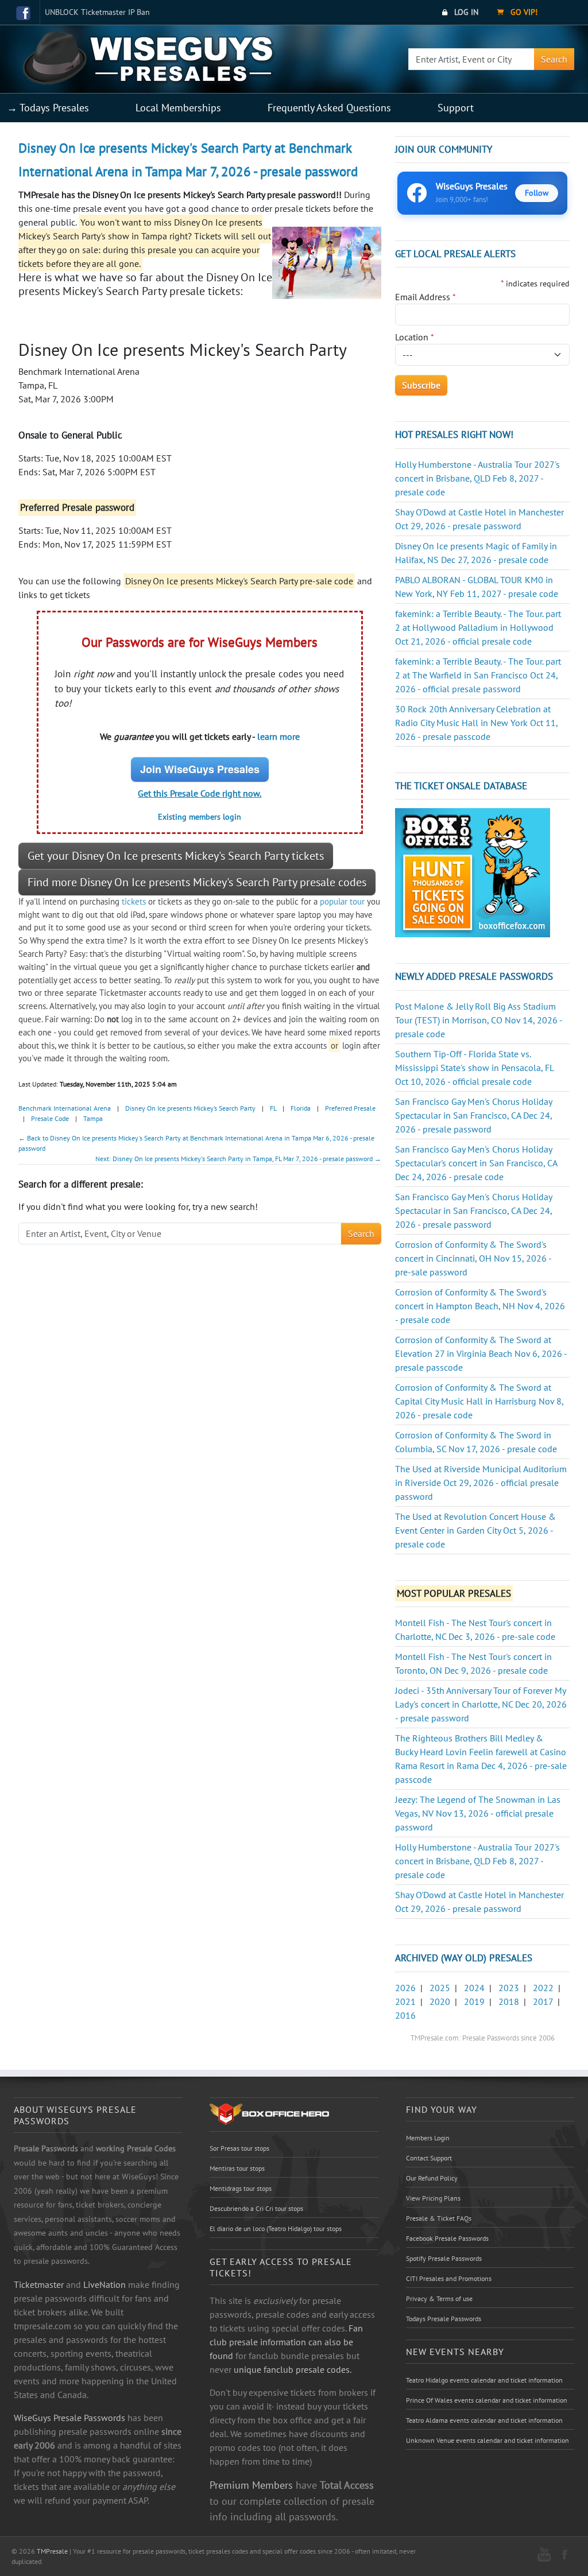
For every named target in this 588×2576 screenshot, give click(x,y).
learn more (278, 736)
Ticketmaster (39, 2284)
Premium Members (251, 2485)
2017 (543, 2001)
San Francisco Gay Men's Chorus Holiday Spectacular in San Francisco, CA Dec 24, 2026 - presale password (473, 1115)
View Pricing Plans (433, 2198)
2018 (509, 2001)
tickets (134, 901)
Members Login (428, 2138)
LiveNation (105, 2284)
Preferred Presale (350, 1108)
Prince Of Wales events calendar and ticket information (487, 2400)
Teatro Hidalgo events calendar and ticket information (484, 2380)
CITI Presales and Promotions (449, 2278)
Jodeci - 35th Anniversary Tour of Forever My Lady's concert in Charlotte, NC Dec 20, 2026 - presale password (481, 1704)
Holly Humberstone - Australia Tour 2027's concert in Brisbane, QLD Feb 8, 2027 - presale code (477, 478)
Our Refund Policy (432, 2178)
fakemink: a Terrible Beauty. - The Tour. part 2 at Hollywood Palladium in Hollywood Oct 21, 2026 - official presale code (478, 627)
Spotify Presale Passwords (444, 2258)
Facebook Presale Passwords (447, 2238)
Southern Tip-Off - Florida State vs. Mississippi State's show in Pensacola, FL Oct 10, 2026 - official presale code (474, 1068)
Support (456, 108)
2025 (440, 1988)
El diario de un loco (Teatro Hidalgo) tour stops (276, 2228)
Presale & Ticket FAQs (439, 2218)
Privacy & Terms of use (439, 2298)
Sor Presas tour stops (239, 2148)
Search (554, 59)
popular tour (342, 901)
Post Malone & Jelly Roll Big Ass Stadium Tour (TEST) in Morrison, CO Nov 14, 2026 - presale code (479, 1020)
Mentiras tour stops (237, 2168)
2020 (440, 2001)
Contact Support (429, 2158)
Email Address (425, 297)
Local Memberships (178, 108)
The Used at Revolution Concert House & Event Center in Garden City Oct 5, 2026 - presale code (475, 1530)
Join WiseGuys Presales (200, 769)
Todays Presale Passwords (444, 2319)
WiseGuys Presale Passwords (69, 2418)
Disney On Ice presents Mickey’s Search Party (190, 1108)
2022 (543, 1988)
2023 (509, 1988)
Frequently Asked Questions (329, 108)
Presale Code (50, 1118)
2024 (474, 1988)
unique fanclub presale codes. (293, 2369)
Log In (465, 12)
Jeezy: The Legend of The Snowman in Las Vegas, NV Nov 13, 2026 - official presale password (478, 1813)
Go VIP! (523, 12)
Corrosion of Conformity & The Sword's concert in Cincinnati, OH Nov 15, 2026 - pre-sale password (473, 1258)
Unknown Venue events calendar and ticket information (488, 2440)
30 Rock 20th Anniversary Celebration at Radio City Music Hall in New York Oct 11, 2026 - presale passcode (476, 723)
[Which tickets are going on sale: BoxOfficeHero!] (269, 2113)
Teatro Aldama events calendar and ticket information (484, 2420)
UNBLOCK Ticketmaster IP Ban (97, 12)
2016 (405, 2015)
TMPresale (52, 2551)
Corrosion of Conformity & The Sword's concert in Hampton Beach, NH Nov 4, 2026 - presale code (480, 1306)
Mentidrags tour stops (241, 2188)
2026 (405, 1988)
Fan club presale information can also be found (286, 2342)
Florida (301, 1108)
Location (415, 337)
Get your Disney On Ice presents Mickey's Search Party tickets (176, 856)
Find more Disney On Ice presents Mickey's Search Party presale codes (197, 882)
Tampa (93, 1118)
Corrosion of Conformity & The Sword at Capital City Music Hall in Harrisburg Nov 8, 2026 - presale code (479, 1401)
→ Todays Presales (48, 108)
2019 (474, 2001)
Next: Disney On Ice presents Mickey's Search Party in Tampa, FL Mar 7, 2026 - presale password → (238, 1159)
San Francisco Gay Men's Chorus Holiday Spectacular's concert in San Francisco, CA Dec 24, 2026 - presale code (476, 1163)
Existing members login (200, 817)
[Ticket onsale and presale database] (473, 872)
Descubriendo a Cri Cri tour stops (256, 2208)
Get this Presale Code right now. (200, 793)
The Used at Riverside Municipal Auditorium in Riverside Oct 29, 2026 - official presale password (481, 1483)
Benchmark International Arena (65, 1108)
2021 (405, 2001)
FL (273, 1108)
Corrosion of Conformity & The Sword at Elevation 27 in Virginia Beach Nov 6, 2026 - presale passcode (481, 1353)
